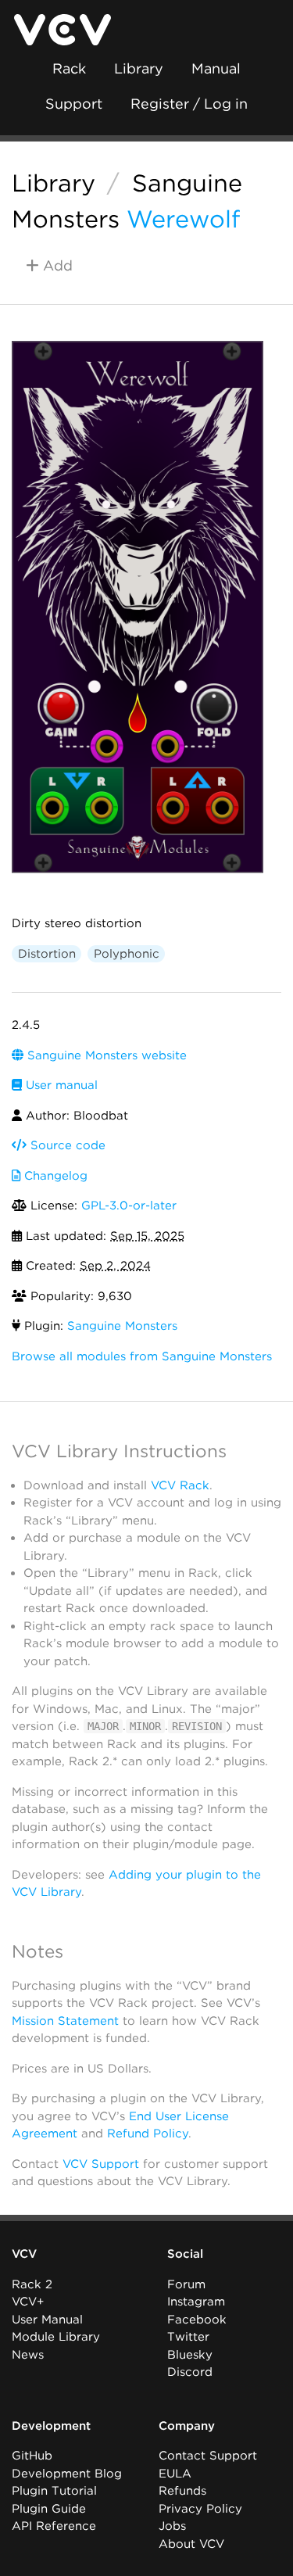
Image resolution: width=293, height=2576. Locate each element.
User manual (60, 1085)
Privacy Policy (200, 2509)
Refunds (182, 2491)
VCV (24, 2254)
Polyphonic (127, 954)
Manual (216, 68)
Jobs (172, 2526)
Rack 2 (32, 2284)
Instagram (196, 2302)
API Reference (54, 2526)
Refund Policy (148, 2134)
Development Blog (67, 2474)
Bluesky (190, 2355)
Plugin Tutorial (54, 2491)
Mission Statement (65, 2021)
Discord (190, 2372)
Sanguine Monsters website (105, 1055)
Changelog (54, 1176)
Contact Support (208, 2456)
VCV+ (28, 2302)
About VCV (191, 2544)
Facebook (197, 2320)
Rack (69, 68)
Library (139, 68)
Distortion (47, 954)
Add (56, 265)
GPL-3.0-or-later (129, 1206)
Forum (186, 2284)
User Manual (47, 2320)
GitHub (32, 2456)
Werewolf (183, 219)
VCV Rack (180, 1485)
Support (74, 104)
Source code (66, 1145)
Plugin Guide (49, 2509)
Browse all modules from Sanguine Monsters (142, 1356)
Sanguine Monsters (122, 1326)
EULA (175, 2474)
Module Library (56, 2337)
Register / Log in (189, 104)
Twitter (188, 2337)
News (28, 2355)
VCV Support (101, 2164)
